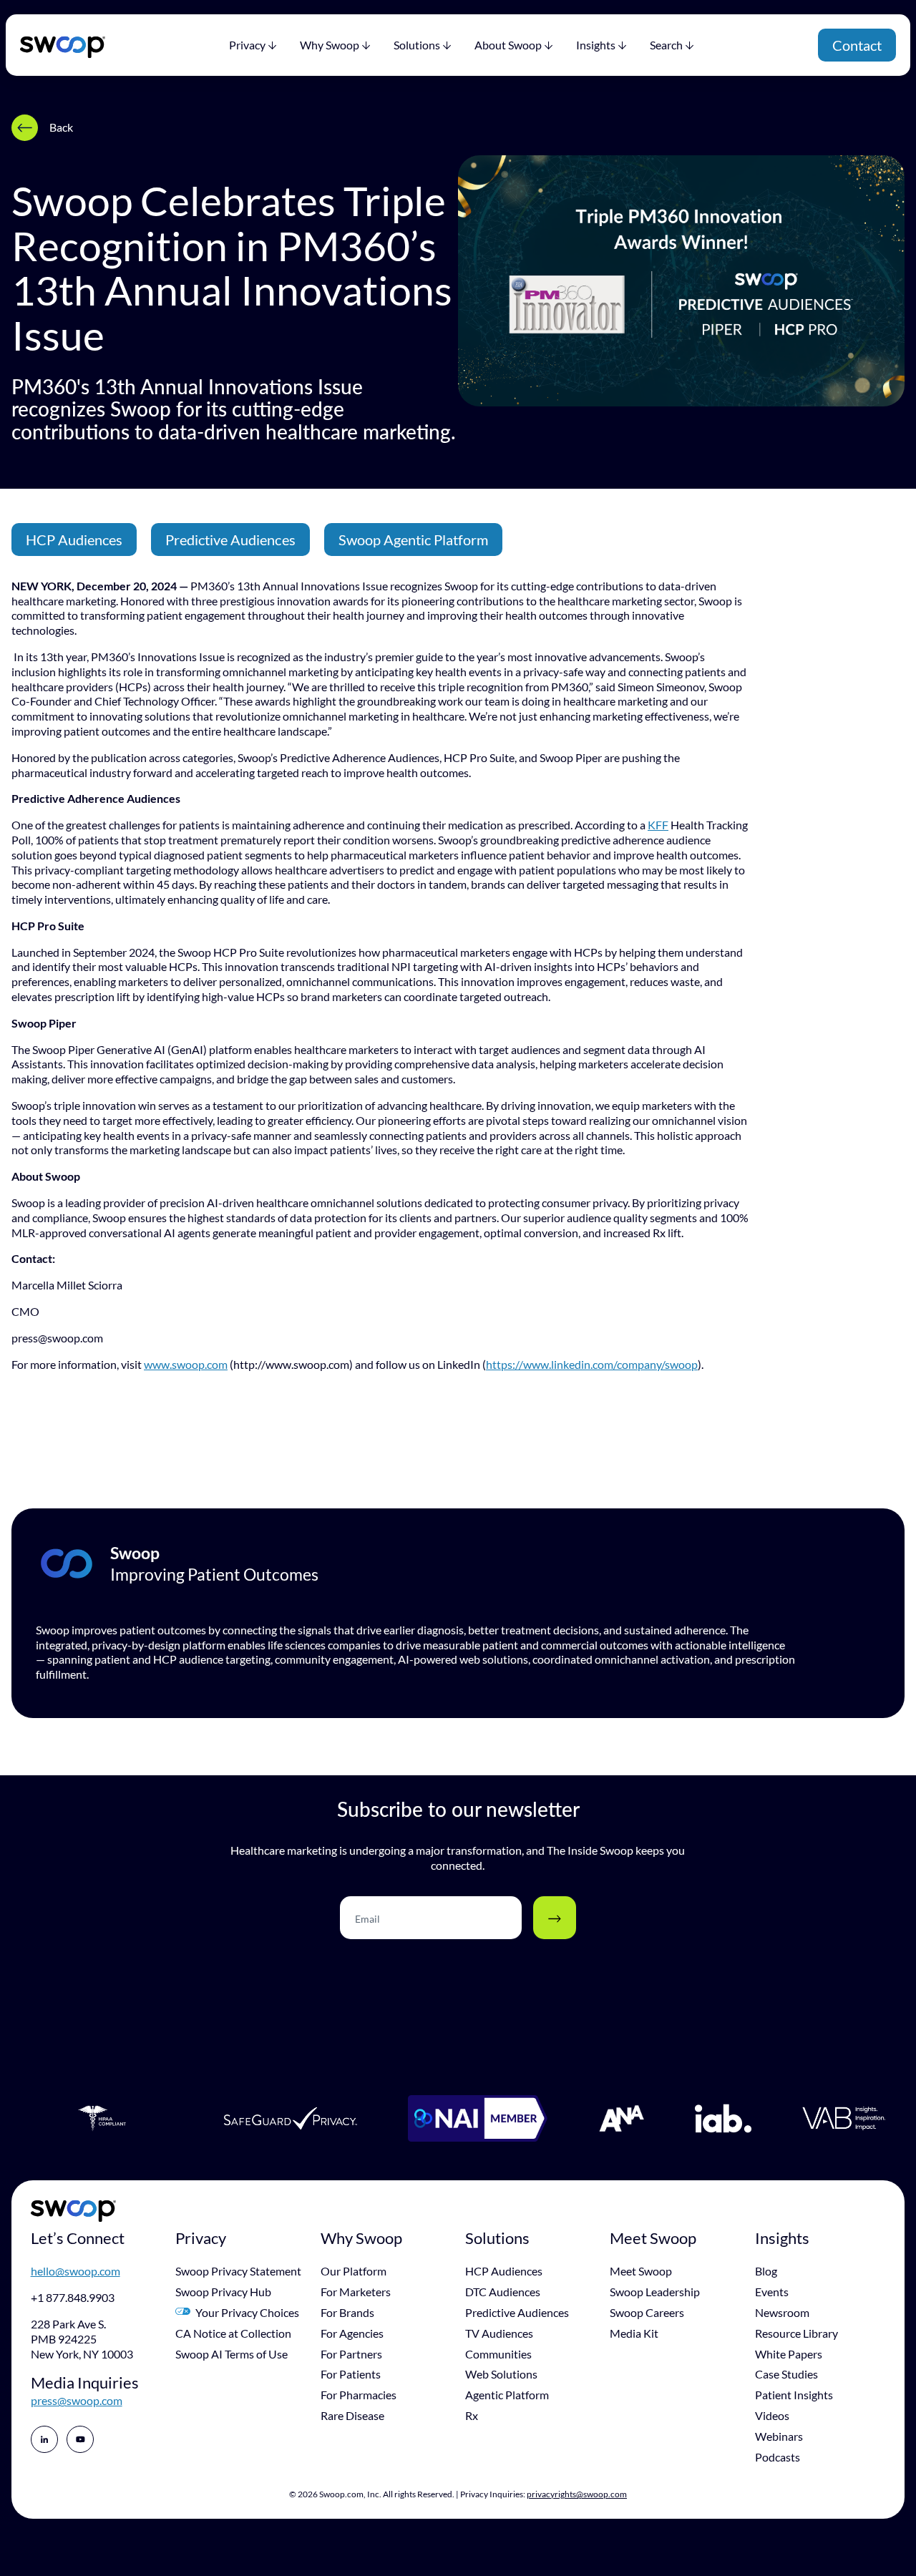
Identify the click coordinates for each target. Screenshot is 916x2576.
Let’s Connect (78, 2238)
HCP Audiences (74, 540)
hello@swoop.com (75, 2271)
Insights (596, 45)
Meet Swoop (653, 2238)
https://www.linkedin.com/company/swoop (592, 1364)
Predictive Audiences (230, 540)
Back (61, 127)
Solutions (417, 45)
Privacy (247, 45)
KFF (658, 825)
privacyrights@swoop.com (577, 2494)
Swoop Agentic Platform (413, 540)
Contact (857, 45)
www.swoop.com (186, 1364)
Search (666, 45)
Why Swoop (330, 45)
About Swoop (508, 45)
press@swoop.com (77, 2400)
